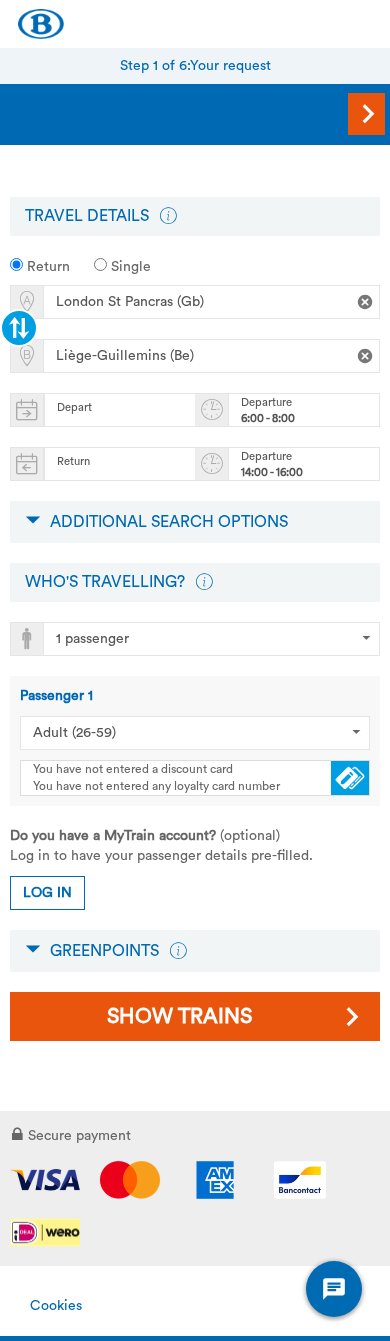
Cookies (56, 1306)
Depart (74, 407)
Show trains (179, 1016)
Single (129, 267)
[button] (168, 216)
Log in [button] (47, 893)
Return (46, 267)
